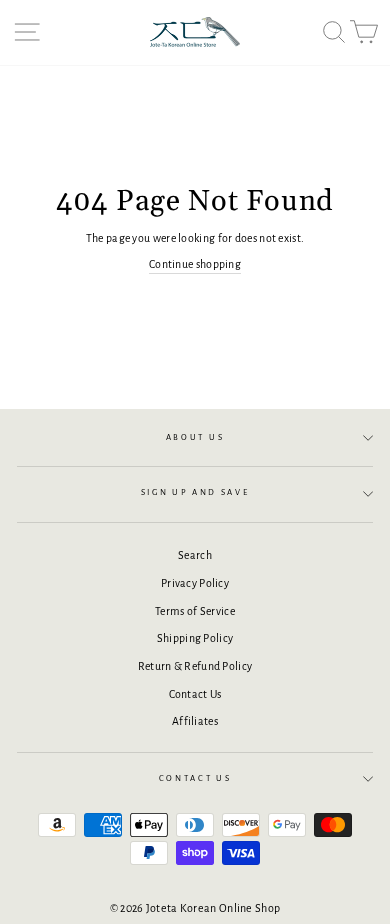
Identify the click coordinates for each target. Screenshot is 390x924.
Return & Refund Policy (195, 666)
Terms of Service (195, 611)
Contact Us (195, 694)
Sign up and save (195, 492)
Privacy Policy (195, 583)
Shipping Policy (195, 638)
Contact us (195, 778)
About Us (195, 437)
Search (195, 555)
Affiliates (195, 721)
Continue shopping (195, 264)
